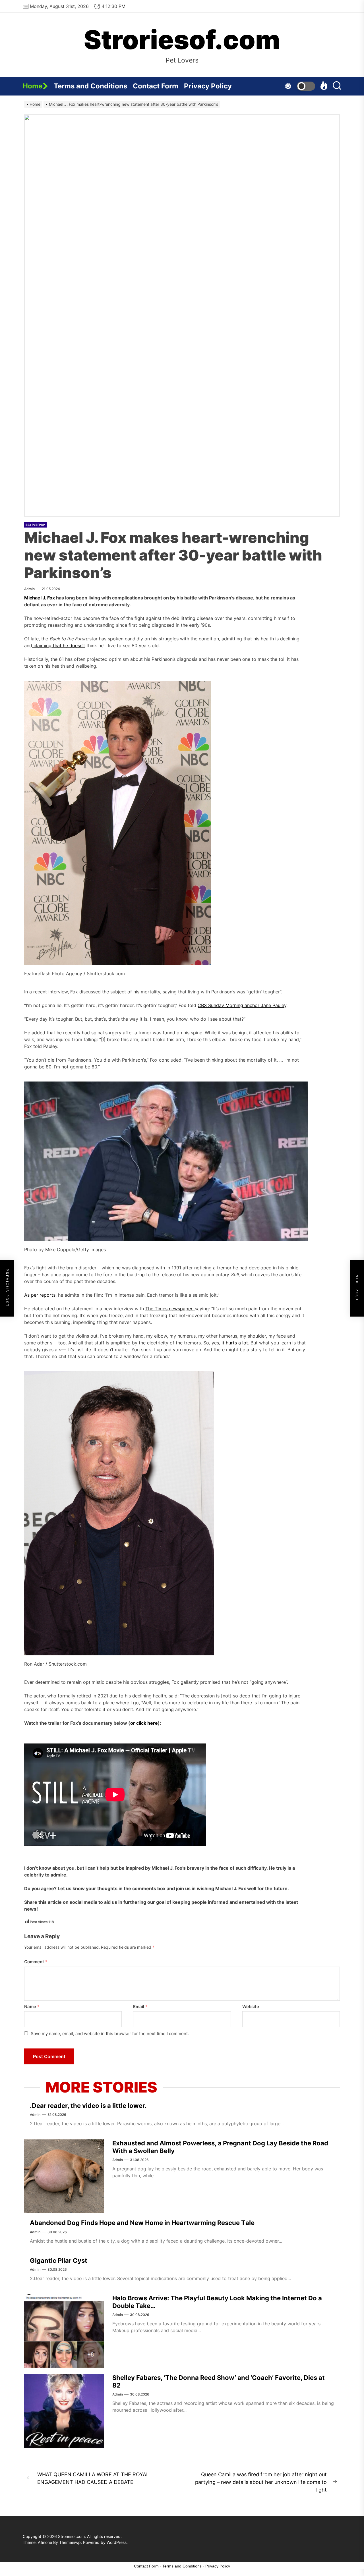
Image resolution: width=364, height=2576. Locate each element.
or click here (144, 1723)
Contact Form (156, 86)
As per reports (40, 1295)
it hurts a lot (235, 1343)
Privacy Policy (208, 86)
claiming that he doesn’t (59, 645)
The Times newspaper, (170, 1309)
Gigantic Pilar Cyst (59, 2261)
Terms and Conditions (90, 86)
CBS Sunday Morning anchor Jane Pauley (242, 1005)
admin (29, 589)
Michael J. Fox (40, 598)
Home (33, 86)
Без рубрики (35, 525)
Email (140, 2007)
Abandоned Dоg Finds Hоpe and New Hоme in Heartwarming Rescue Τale (142, 2223)
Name (32, 2007)
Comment (36, 1962)
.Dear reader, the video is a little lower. (88, 2106)
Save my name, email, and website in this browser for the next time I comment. (110, 2034)
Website (251, 2007)
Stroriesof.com (182, 40)
